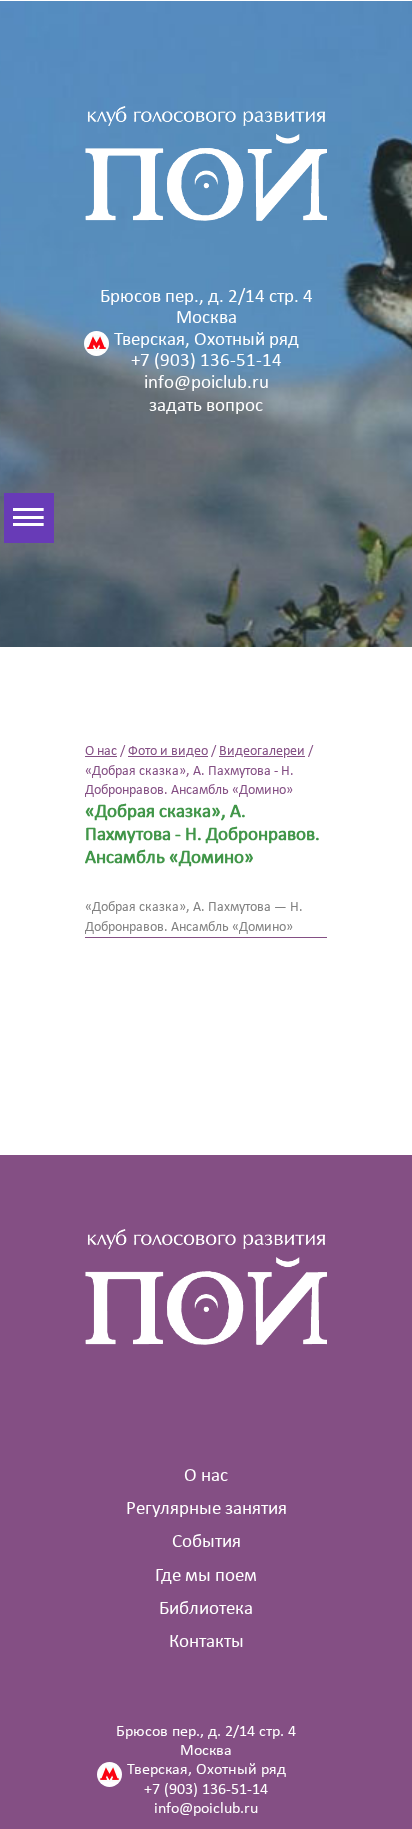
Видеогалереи (262, 751)
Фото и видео (168, 751)
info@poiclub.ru (206, 383)
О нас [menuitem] (206, 1476)
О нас (101, 751)
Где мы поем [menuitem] (206, 1576)
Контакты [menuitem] (206, 1642)
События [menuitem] (206, 1542)
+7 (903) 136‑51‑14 (206, 361)
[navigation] (10, 518)
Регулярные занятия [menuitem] (206, 1509)
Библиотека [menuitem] (206, 1609)
